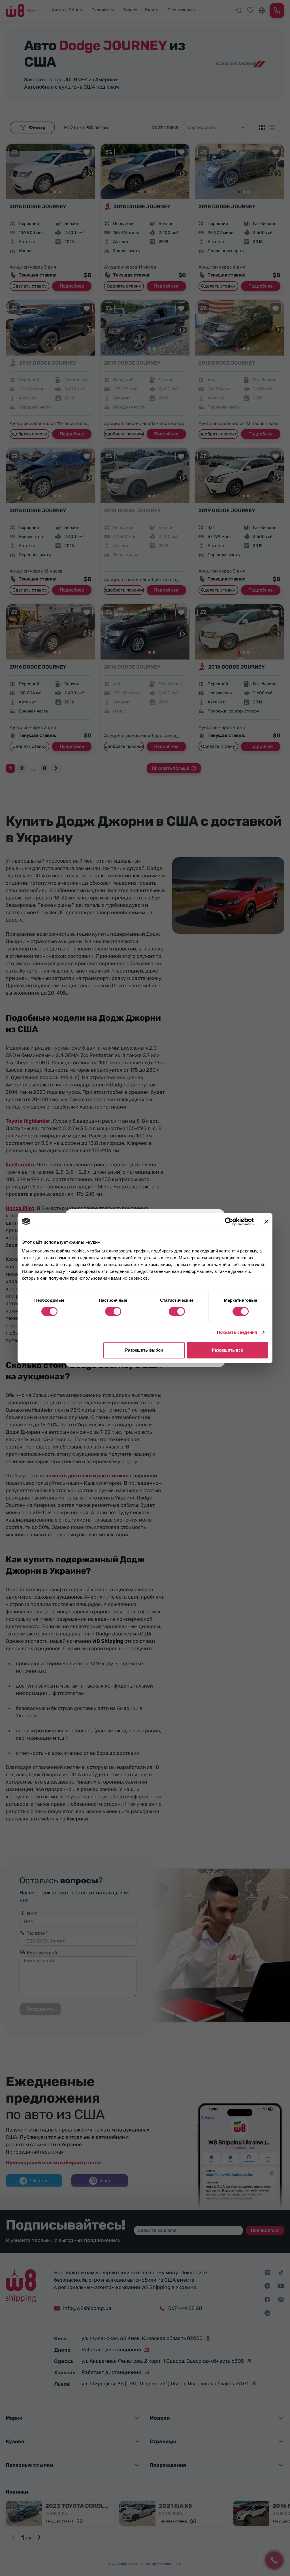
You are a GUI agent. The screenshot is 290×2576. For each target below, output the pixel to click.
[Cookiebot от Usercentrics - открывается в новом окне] (229, 1222)
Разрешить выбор (144, 1350)
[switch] (113, 1311)
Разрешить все (227, 1350)
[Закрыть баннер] (266, 1222)
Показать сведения (237, 1332)
